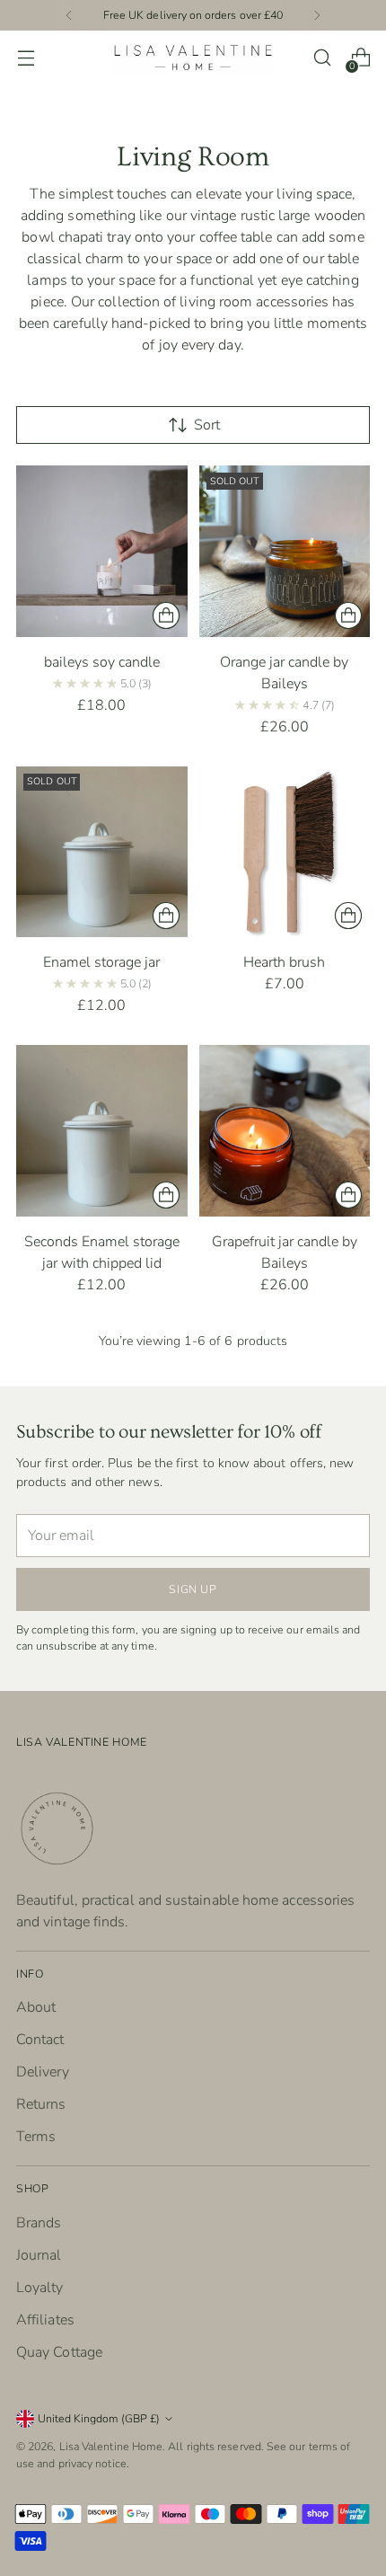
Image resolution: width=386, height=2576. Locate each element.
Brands (39, 2223)
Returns (41, 2104)
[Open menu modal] (26, 58)
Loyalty (40, 2288)
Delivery (43, 2072)
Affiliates (45, 2320)
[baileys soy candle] (102, 551)
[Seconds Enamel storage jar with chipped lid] (102, 1131)
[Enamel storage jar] (102, 852)
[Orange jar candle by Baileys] (285, 551)
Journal (39, 2255)
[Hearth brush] (285, 852)
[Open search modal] (322, 58)
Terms (36, 2137)
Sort (207, 425)
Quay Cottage (59, 2352)
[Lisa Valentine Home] (193, 58)
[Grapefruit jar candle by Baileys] (285, 1131)
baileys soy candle (102, 662)
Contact (40, 2040)
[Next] (317, 15)
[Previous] (69, 15)
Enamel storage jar (101, 962)
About (36, 2007)
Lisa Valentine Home (111, 2446)
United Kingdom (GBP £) (99, 2418)
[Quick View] (166, 615)
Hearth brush (284, 962)
